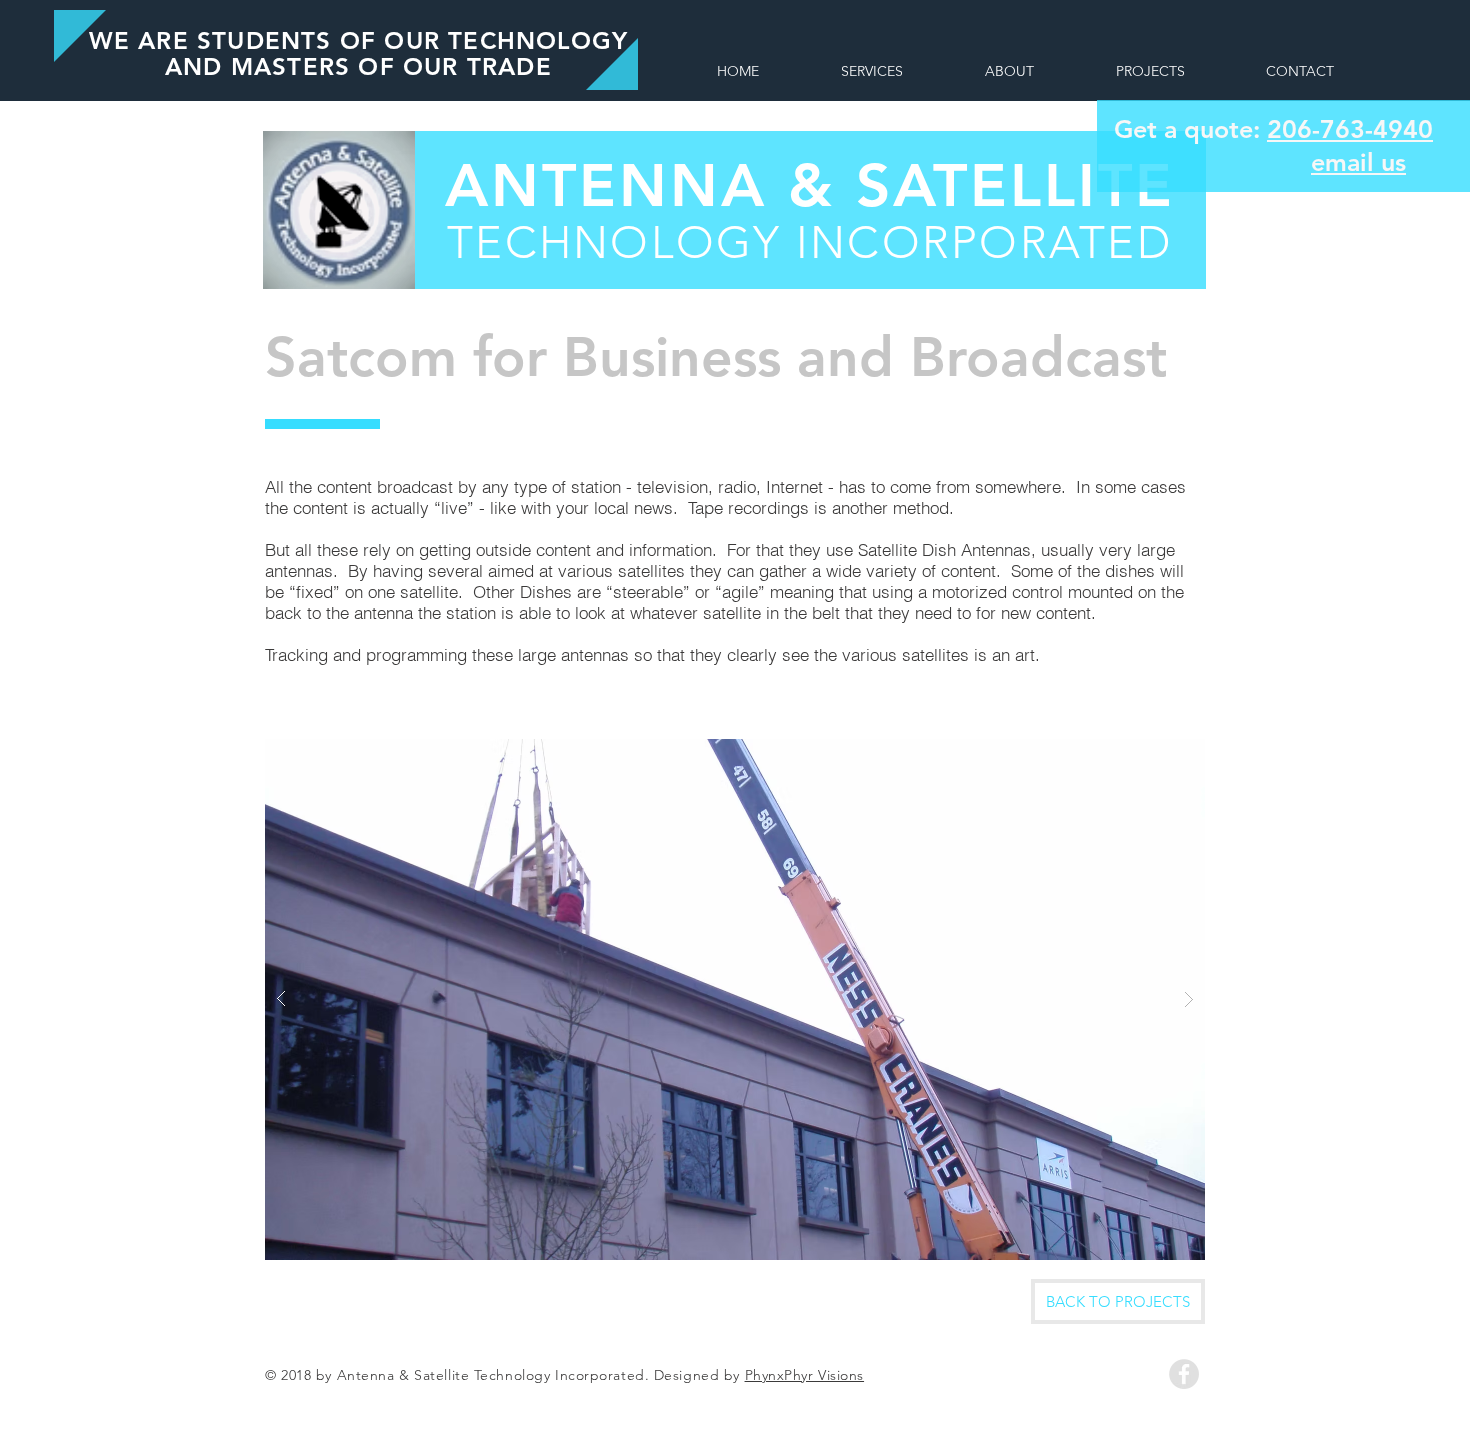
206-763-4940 (1350, 129)
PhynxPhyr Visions (805, 1375)
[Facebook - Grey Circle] (1184, 1374)
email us (1358, 162)
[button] (735, 999)
